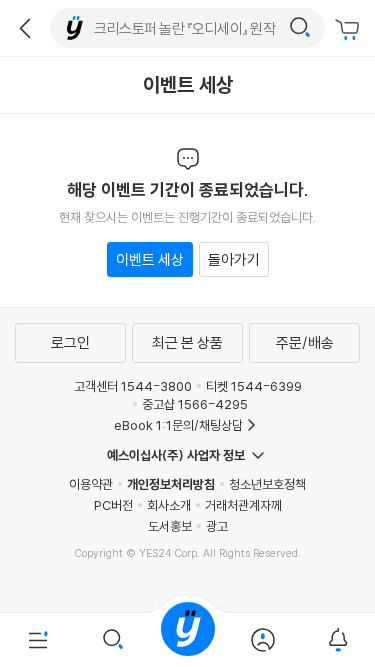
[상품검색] (112, 640)
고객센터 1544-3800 (133, 386)
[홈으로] (188, 640)
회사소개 (169, 505)
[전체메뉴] (37, 640)
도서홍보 (170, 526)
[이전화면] (25, 28)
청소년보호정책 (267, 484)
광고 (217, 526)
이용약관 (91, 484)
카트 (350, 30)
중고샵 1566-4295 (195, 404)
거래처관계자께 (243, 505)
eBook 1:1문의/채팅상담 (178, 425)
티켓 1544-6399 (254, 386)
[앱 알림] (337, 640)
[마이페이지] (262, 640)
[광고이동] (300, 28)
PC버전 (113, 505)
